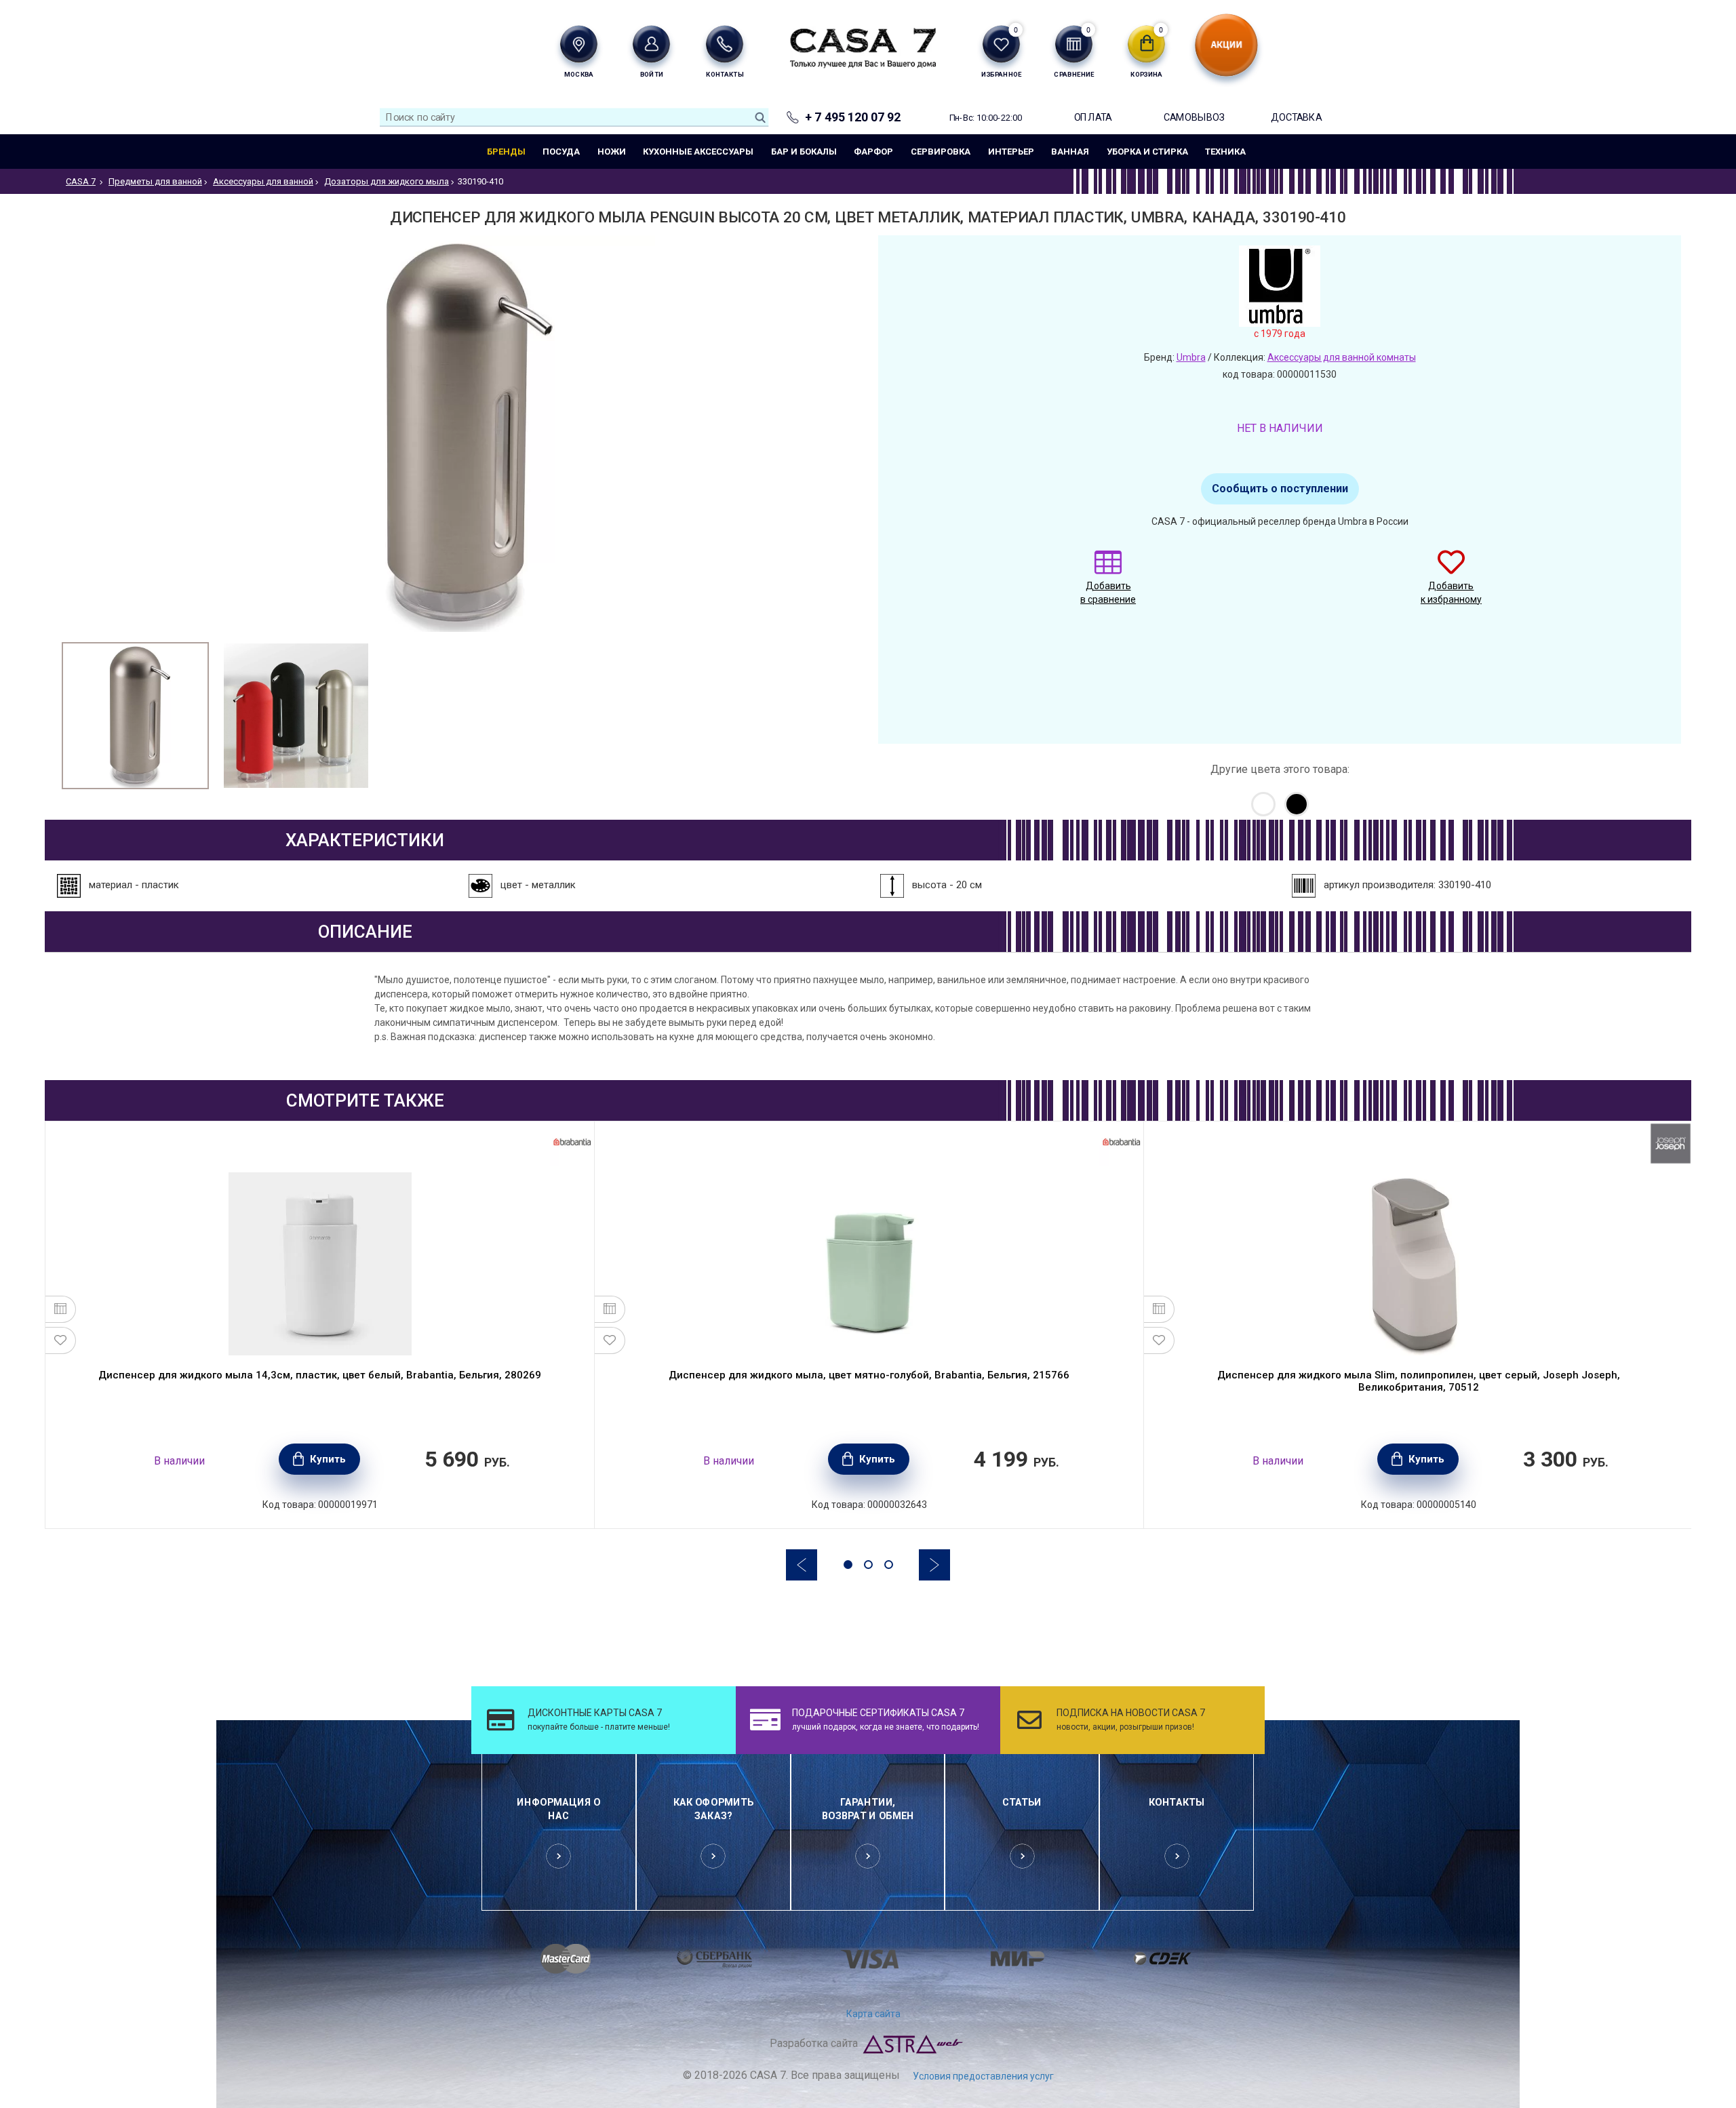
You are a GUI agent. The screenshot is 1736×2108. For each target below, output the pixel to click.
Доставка (1296, 117)
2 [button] (868, 1565)
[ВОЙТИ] (651, 44)
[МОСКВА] (579, 44)
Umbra (1191, 357)
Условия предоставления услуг (983, 2076)
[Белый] (1263, 804)
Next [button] (934, 1565)
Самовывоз (1194, 117)
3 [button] (889, 1565)
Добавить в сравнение (1108, 593)
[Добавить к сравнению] (61, 1309)
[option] (135, 716)
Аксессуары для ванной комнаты (1342, 357)
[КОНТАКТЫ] (725, 44)
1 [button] (848, 1565)
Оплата (1093, 117)
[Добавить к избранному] (61, 1340)
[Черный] (1297, 804)
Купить (328, 1459)
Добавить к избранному (1451, 593)
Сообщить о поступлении (1280, 489)
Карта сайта (873, 2014)
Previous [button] (802, 1565)
